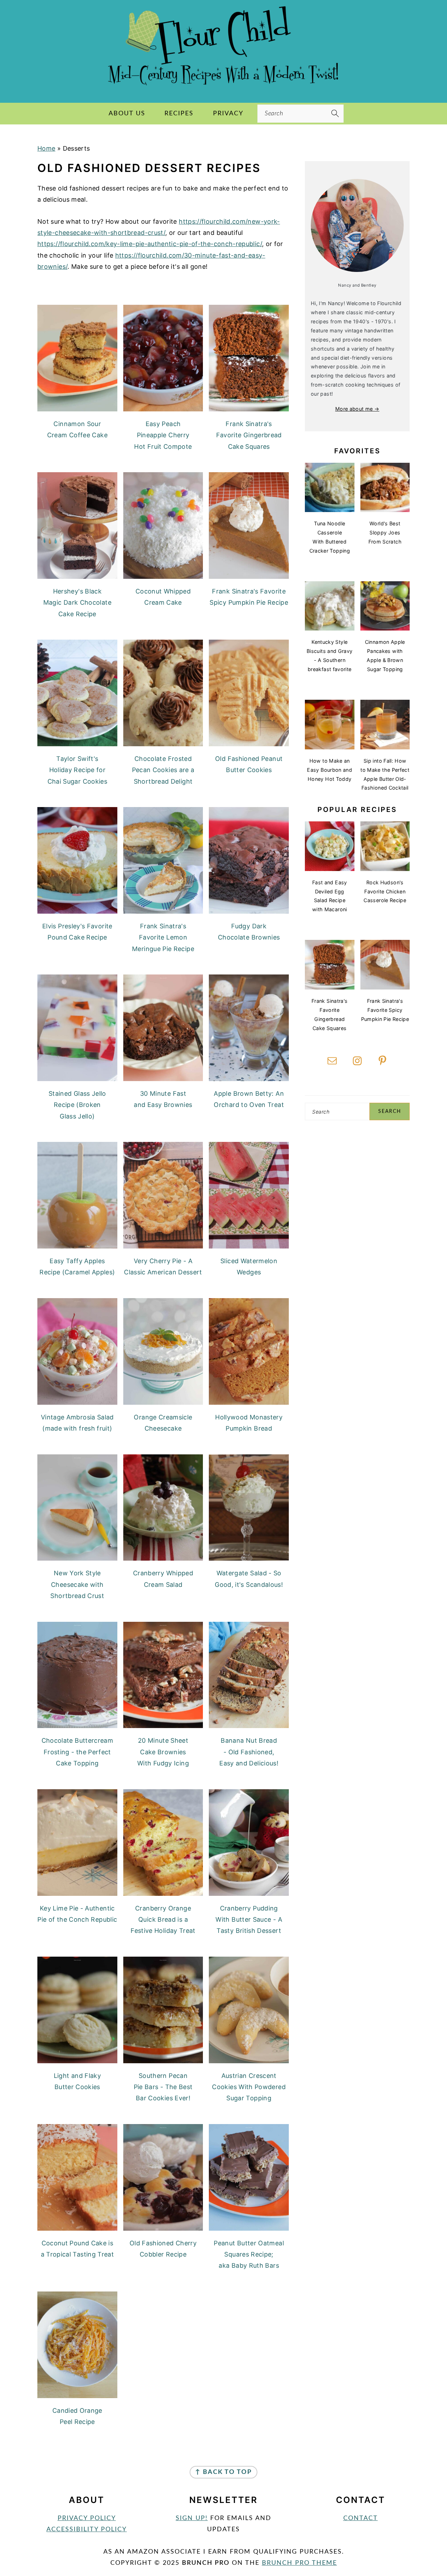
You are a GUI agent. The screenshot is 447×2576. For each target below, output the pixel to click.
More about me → (357, 409)
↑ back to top (223, 2472)
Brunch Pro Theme (299, 2563)
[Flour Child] (223, 88)
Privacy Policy (87, 2518)
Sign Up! (192, 2518)
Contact (361, 2518)
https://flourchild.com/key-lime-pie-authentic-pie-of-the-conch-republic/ (150, 244)
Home (46, 148)
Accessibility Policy (87, 2530)
